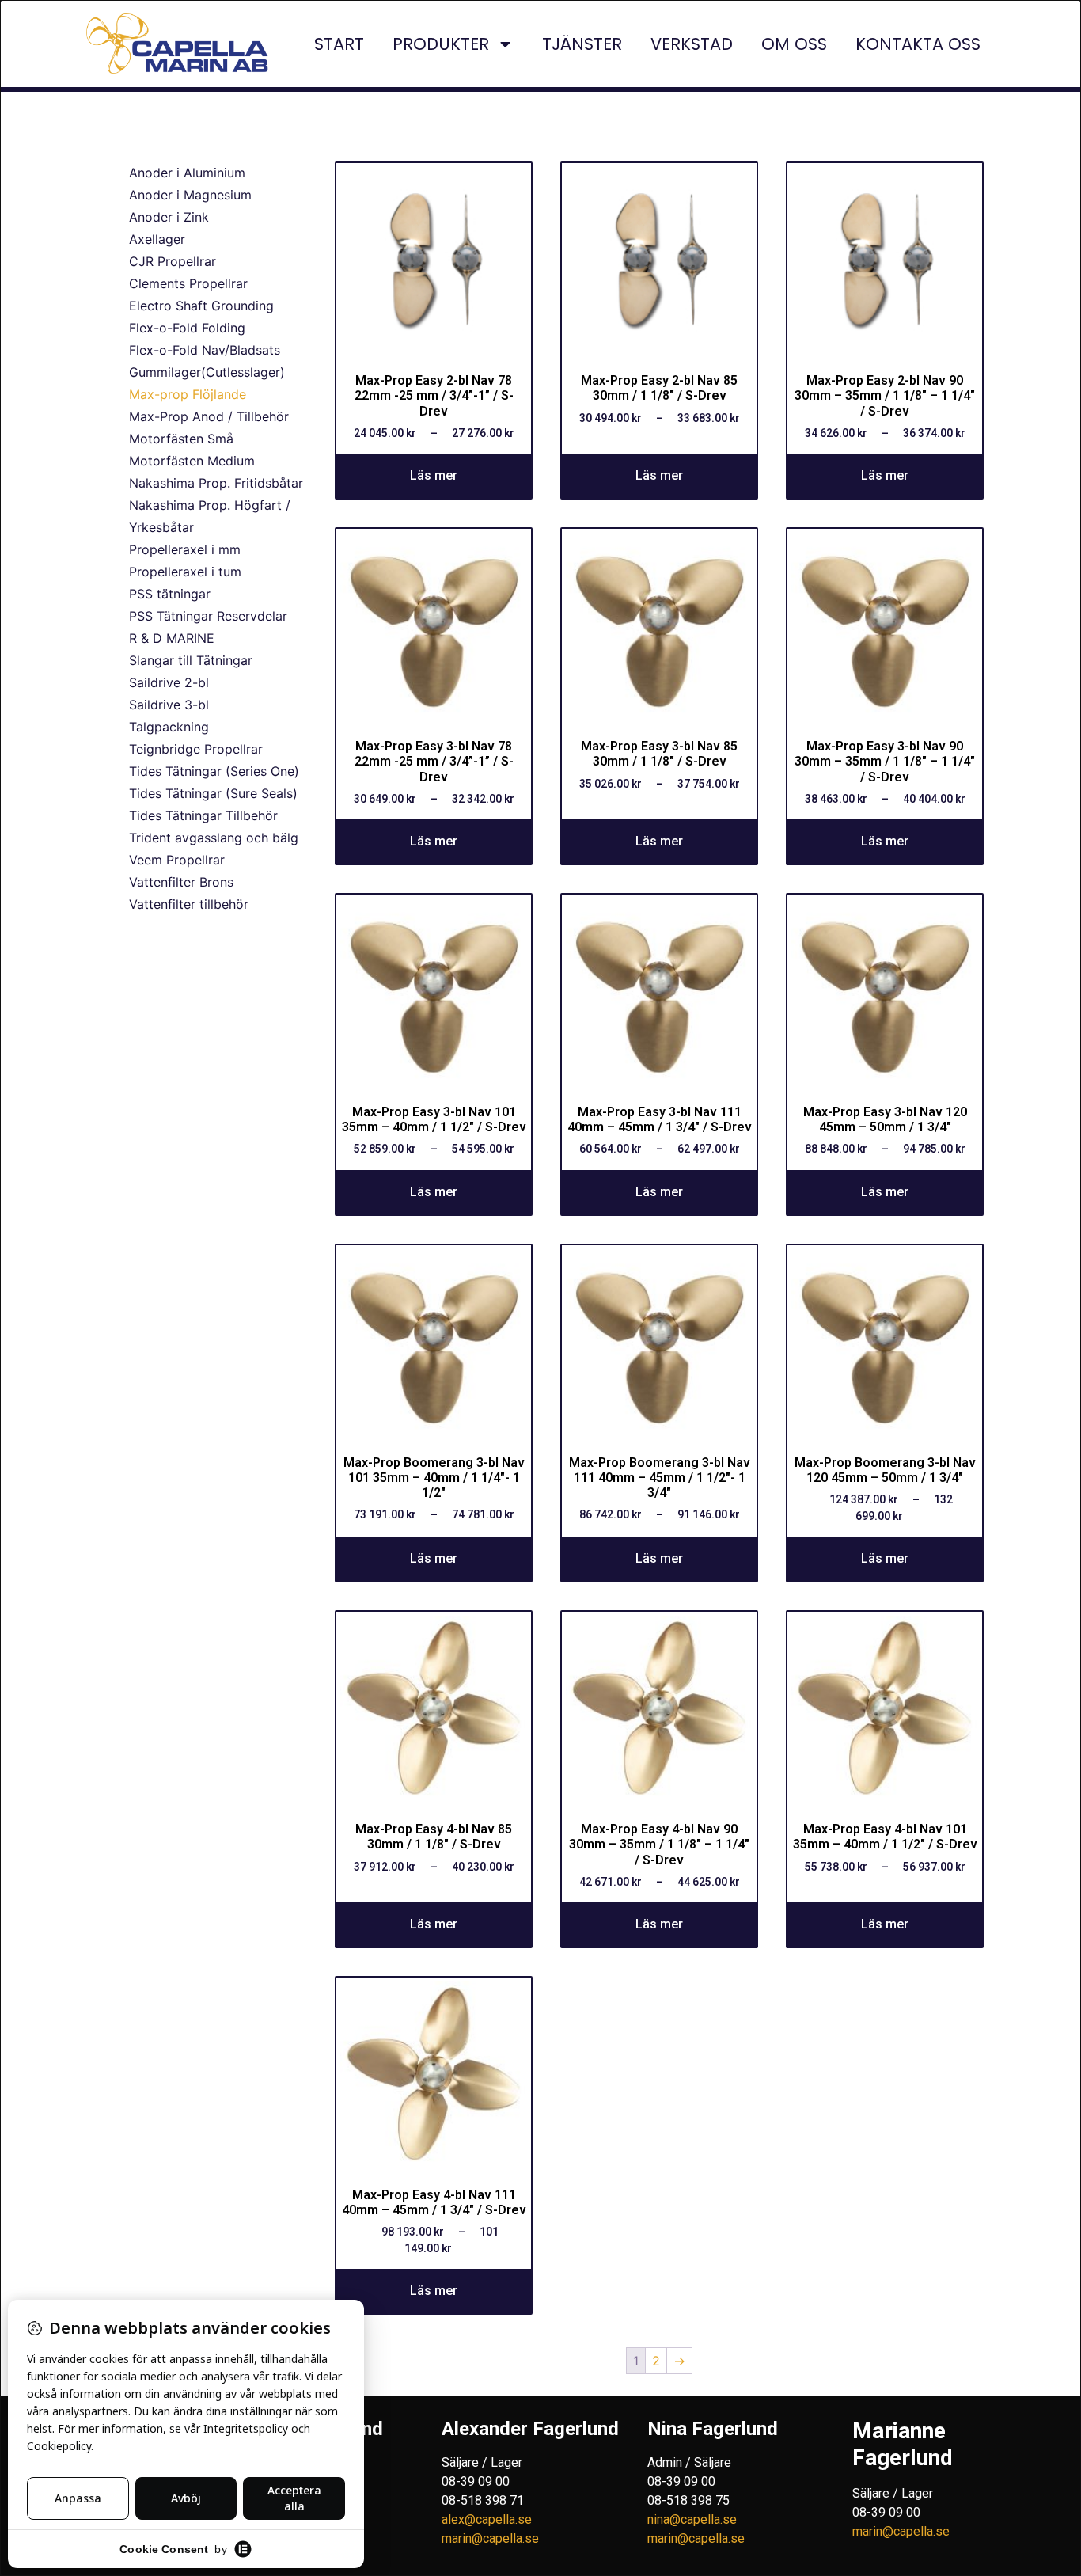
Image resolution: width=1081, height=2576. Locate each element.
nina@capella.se (692, 2519)
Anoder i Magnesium (190, 195)
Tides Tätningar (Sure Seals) (213, 793)
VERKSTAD (692, 44)
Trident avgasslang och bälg (214, 838)
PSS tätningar (170, 594)
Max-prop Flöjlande (188, 394)
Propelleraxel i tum (185, 572)
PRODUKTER (441, 44)
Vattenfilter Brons (181, 882)
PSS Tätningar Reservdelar (208, 616)
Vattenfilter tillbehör (189, 904)
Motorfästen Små (181, 439)
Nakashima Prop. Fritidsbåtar (216, 483)
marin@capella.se (490, 2538)
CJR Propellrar (173, 261)
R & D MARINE (172, 638)
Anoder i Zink (169, 217)
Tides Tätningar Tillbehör (203, 815)
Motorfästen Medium (192, 461)
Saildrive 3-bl (169, 705)
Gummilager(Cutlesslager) (207, 372)
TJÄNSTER (582, 44)
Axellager (157, 239)
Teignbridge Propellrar (196, 749)
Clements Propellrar (188, 283)
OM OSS (794, 44)
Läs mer (434, 475)
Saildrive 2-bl (169, 682)
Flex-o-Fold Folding (187, 328)
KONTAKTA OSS (918, 44)
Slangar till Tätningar (191, 660)
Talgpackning (169, 727)
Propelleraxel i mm (185, 549)
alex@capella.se (487, 2519)
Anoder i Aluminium (187, 173)
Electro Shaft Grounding (201, 306)
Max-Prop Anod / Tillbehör (209, 416)
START (339, 44)
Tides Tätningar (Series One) (214, 771)
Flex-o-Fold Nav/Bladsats (205, 350)
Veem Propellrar (177, 860)
